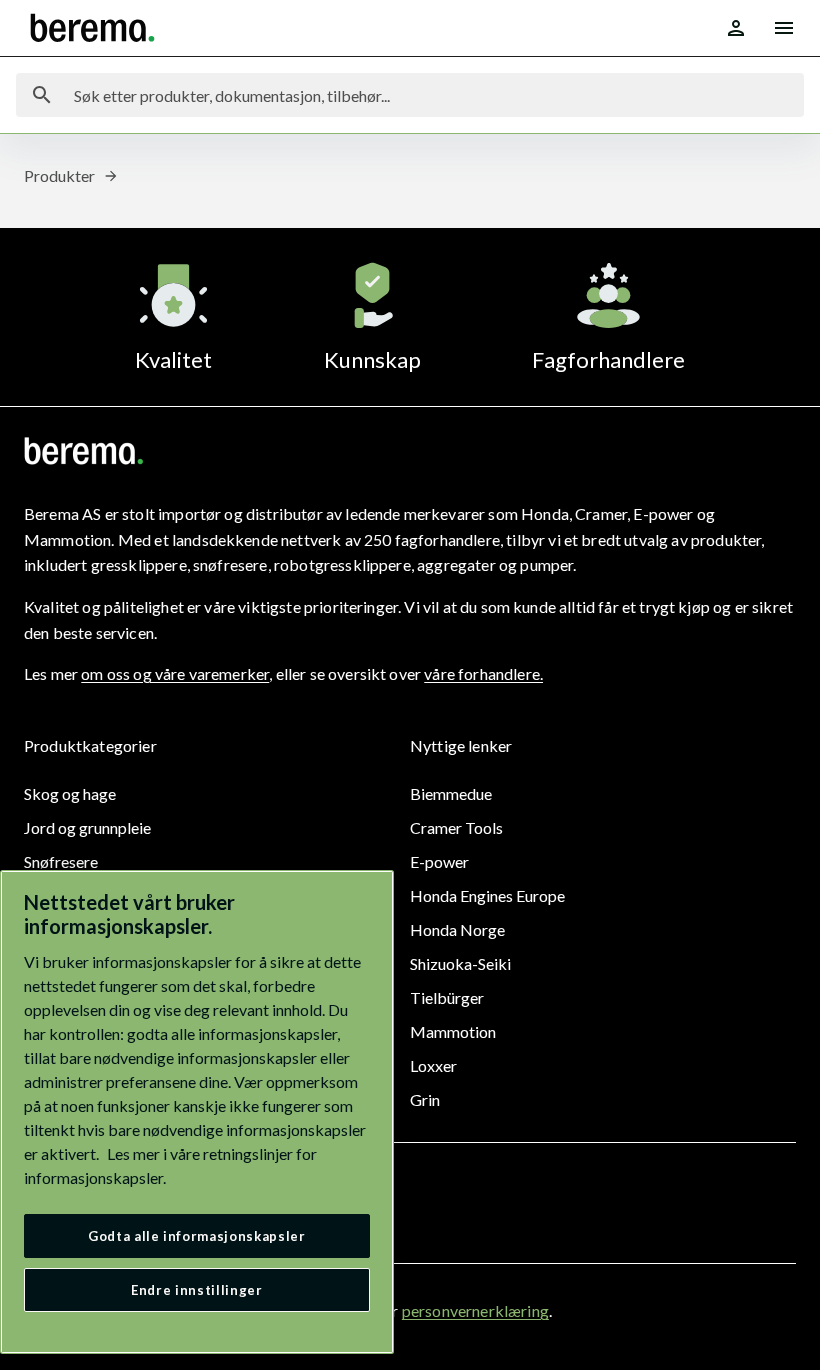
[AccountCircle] (736, 28)
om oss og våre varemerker (175, 673)
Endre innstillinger (196, 1290)
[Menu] (784, 28)
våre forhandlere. (483, 673)
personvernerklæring (475, 1310)
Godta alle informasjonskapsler (197, 1236)
